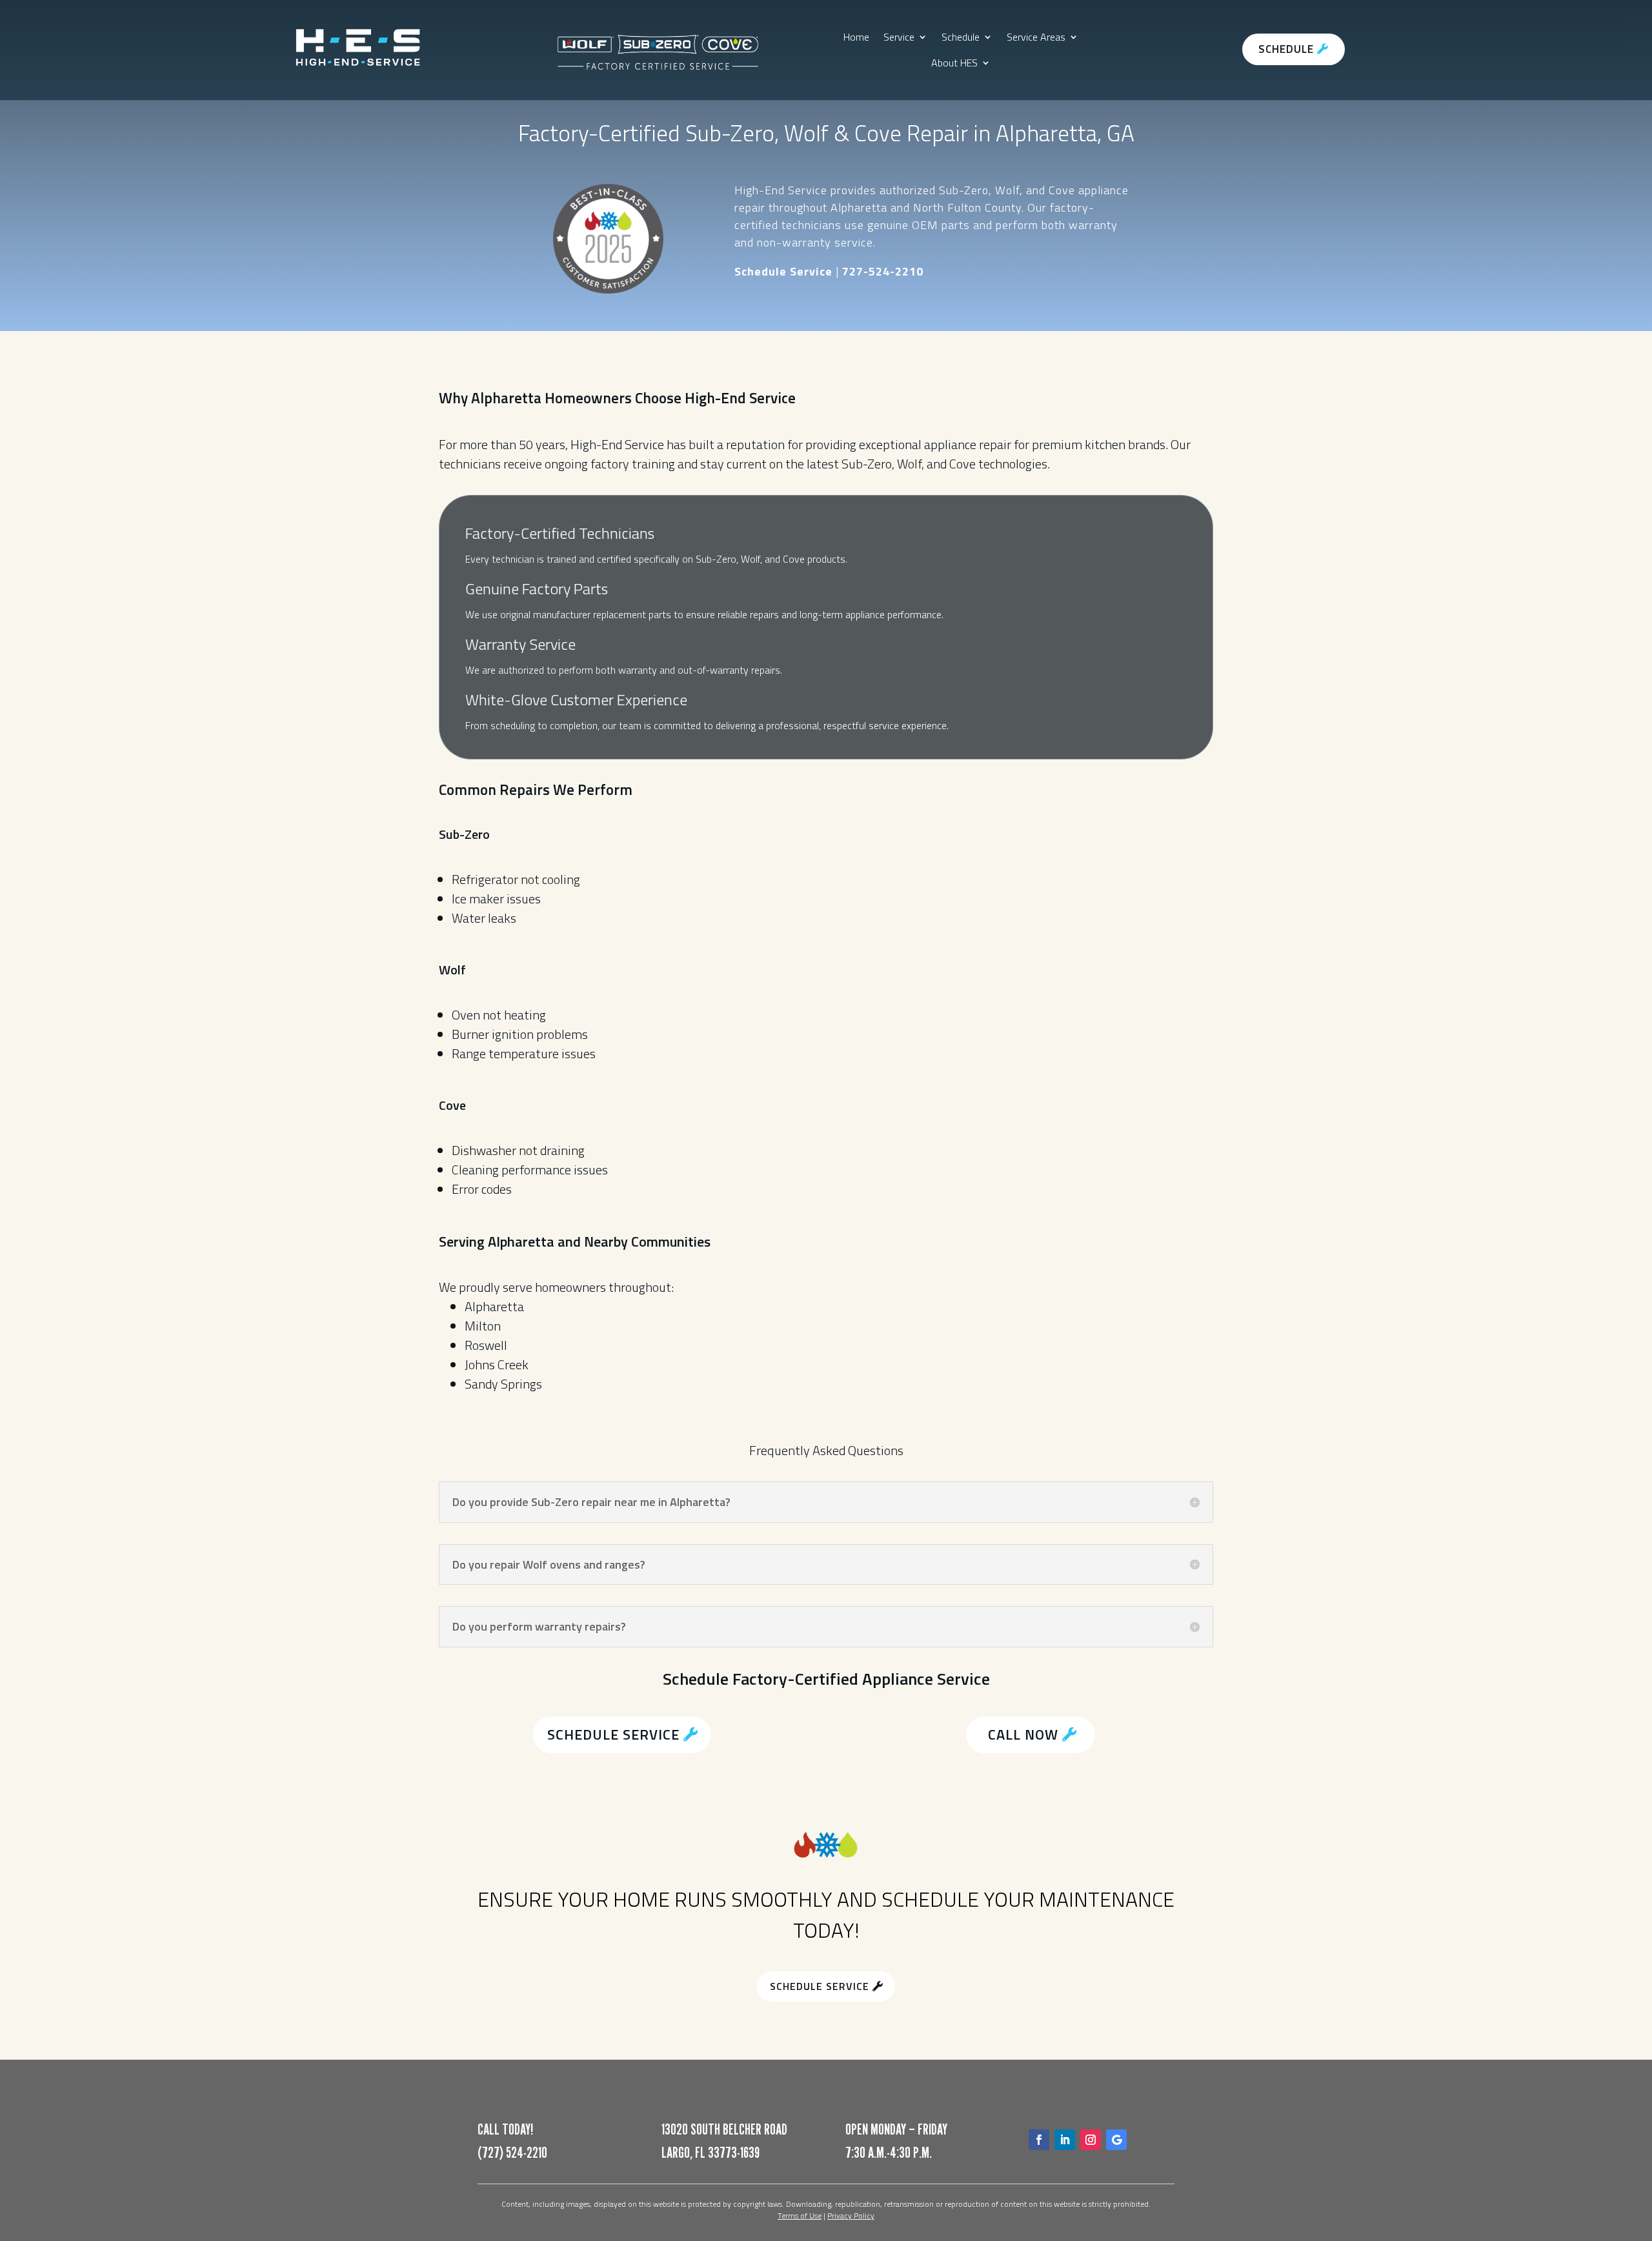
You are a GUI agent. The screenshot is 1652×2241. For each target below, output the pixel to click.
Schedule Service (613, 1734)
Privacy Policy (851, 2216)
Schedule (961, 37)
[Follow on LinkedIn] (1065, 2140)
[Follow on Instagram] (1091, 2140)
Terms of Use (800, 2216)
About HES (954, 63)
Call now (1023, 1734)
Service (899, 37)
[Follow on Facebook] (1039, 2140)
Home (856, 37)
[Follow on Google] (1116, 2140)
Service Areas (1036, 37)
